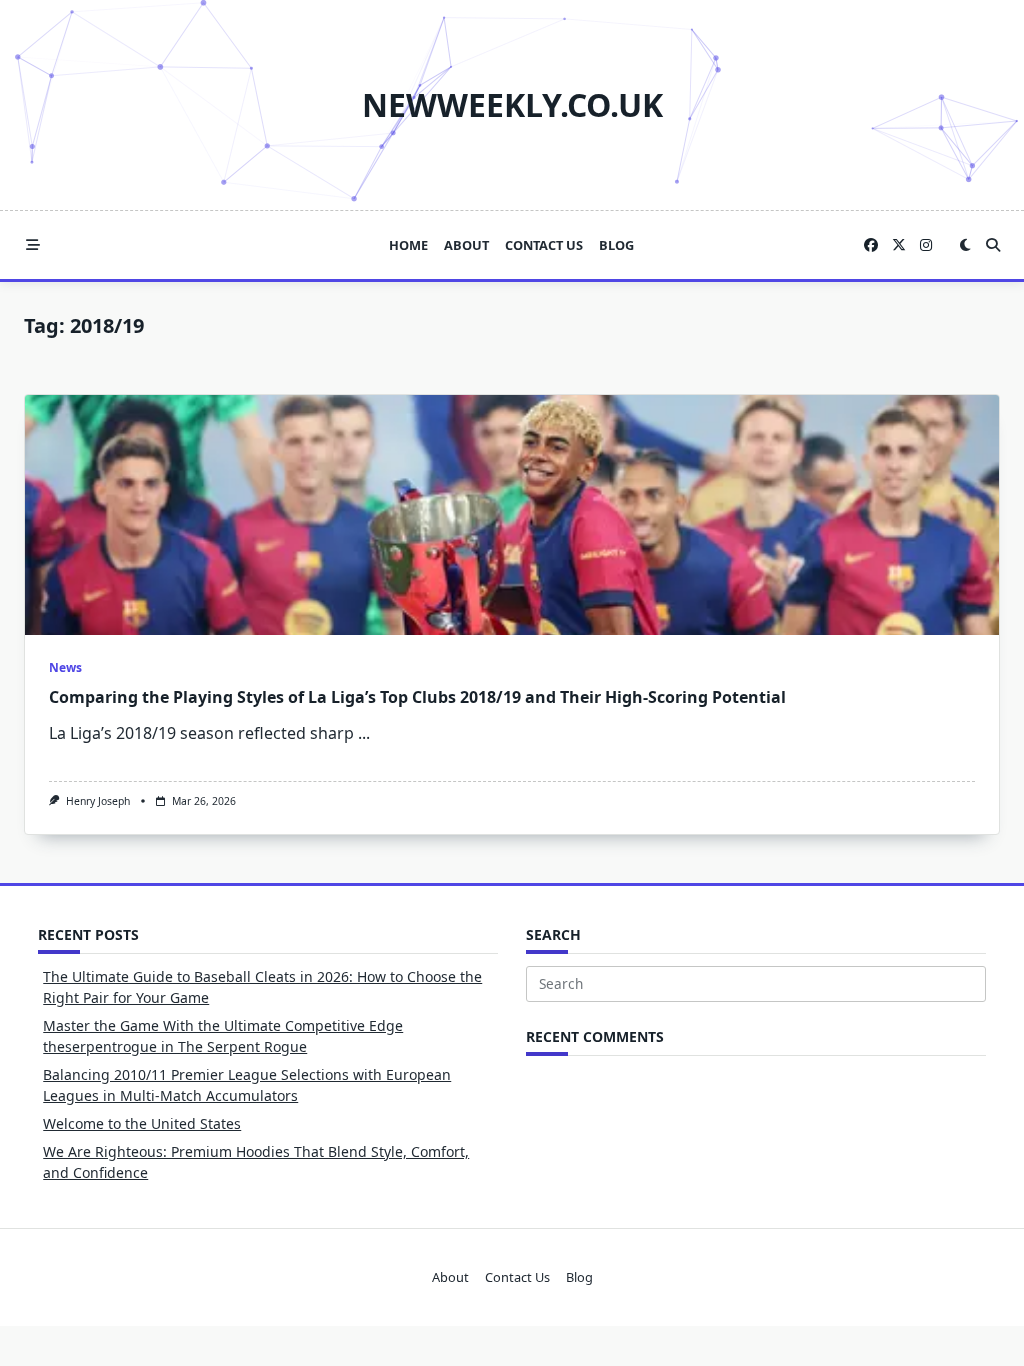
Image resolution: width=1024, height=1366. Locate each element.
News (65, 667)
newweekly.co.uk (512, 104)
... (364, 733)
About (466, 245)
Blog (616, 245)
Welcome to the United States (142, 1123)
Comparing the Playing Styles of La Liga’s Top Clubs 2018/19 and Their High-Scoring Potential (417, 697)
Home (408, 245)
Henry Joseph (98, 801)
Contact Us (544, 245)
